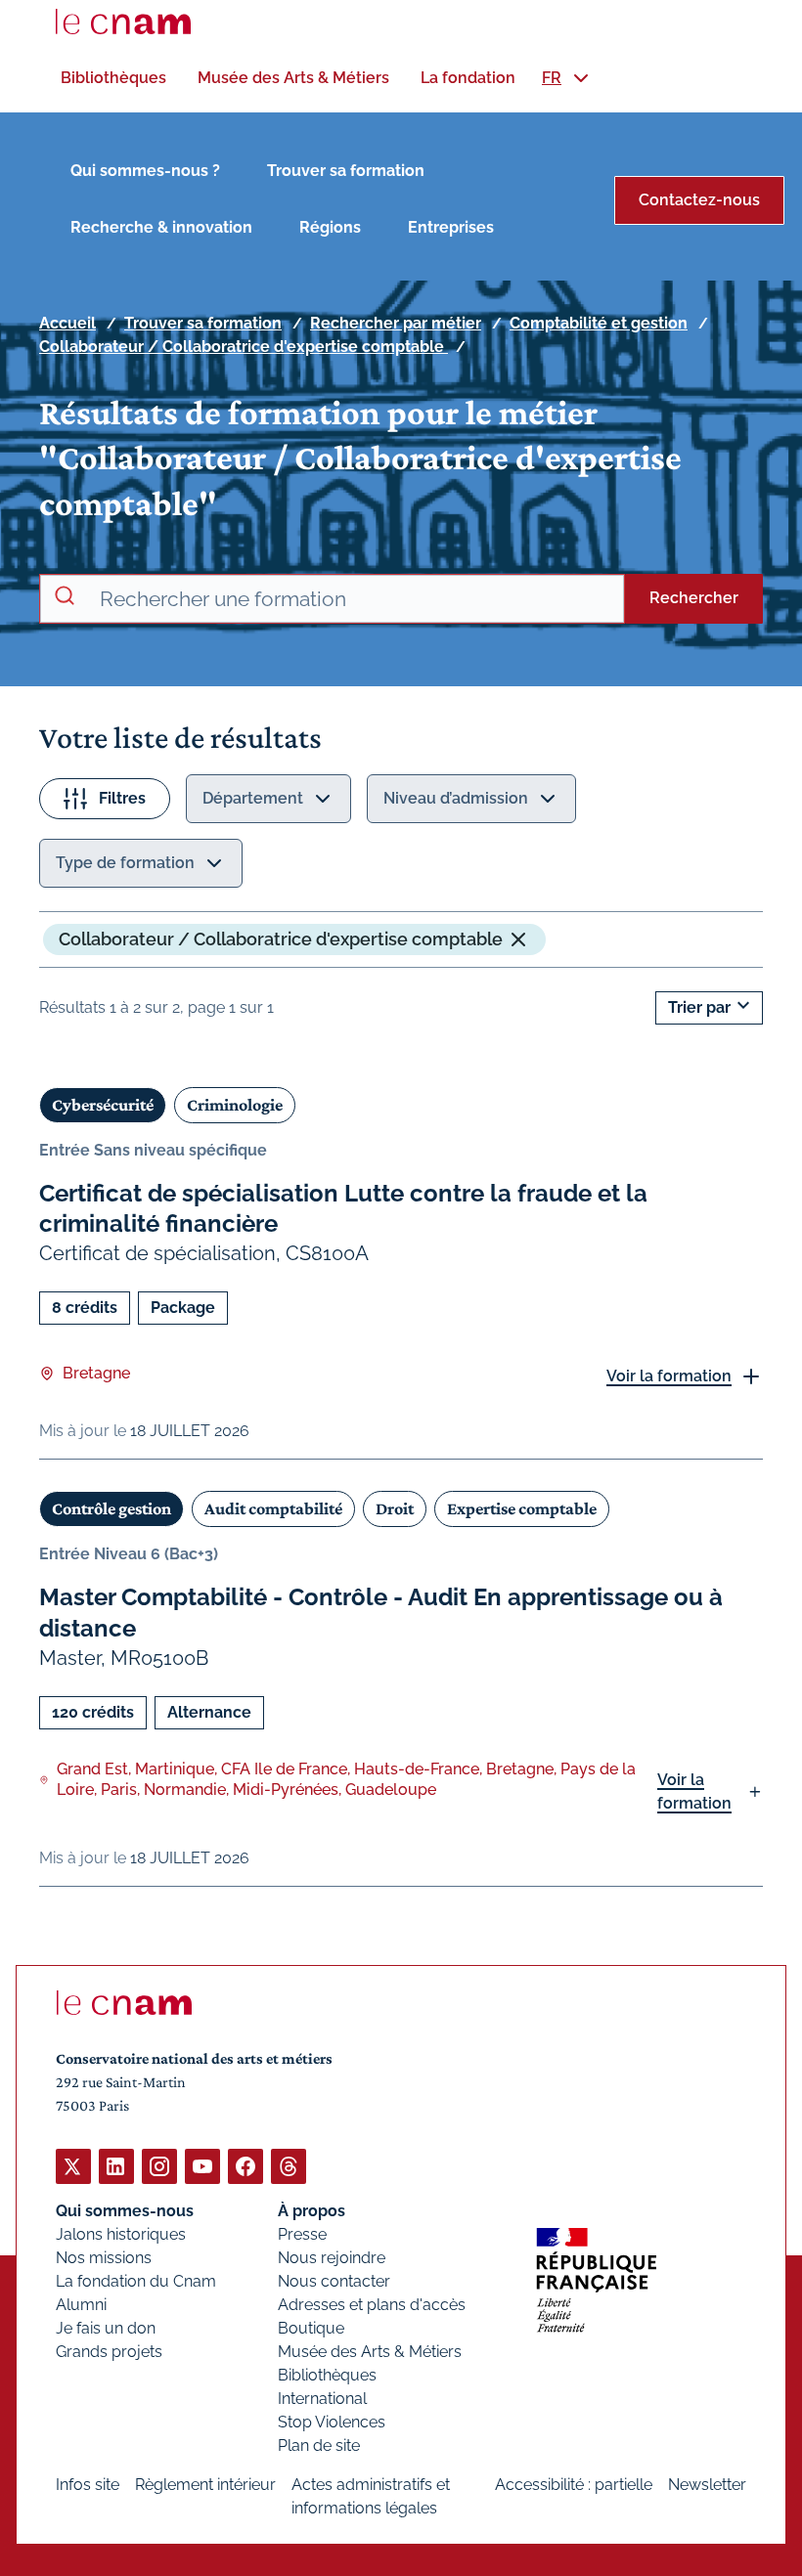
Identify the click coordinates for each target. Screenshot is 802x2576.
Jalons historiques (121, 2234)
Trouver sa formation (346, 171)
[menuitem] (113, 78)
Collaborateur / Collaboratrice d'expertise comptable (244, 347)
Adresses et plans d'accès (372, 2305)
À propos (312, 2211)
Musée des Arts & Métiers (370, 2352)
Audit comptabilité (273, 1508)
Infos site (88, 2485)
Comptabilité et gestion (599, 323)
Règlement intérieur (205, 2485)
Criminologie (235, 1105)
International (322, 2399)
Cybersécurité (103, 1105)
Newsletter (707, 2485)
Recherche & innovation (161, 227)
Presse (302, 2234)
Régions (330, 227)
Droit (395, 1508)
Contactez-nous (699, 200)
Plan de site (319, 2445)
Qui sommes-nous (125, 2211)
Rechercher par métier (396, 323)
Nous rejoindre (332, 2258)
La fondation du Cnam (136, 2281)
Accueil (67, 323)
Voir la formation (669, 1376)
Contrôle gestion (111, 1508)
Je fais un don (106, 2328)
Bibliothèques (327, 2375)
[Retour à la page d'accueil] (123, 22)
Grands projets (109, 2352)
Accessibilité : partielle (574, 2485)
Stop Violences (332, 2422)
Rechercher (694, 598)
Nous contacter (334, 2281)
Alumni (81, 2305)
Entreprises (451, 227)
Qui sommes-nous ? (145, 171)
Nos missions (104, 2258)
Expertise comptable (522, 1508)
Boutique (311, 2328)
